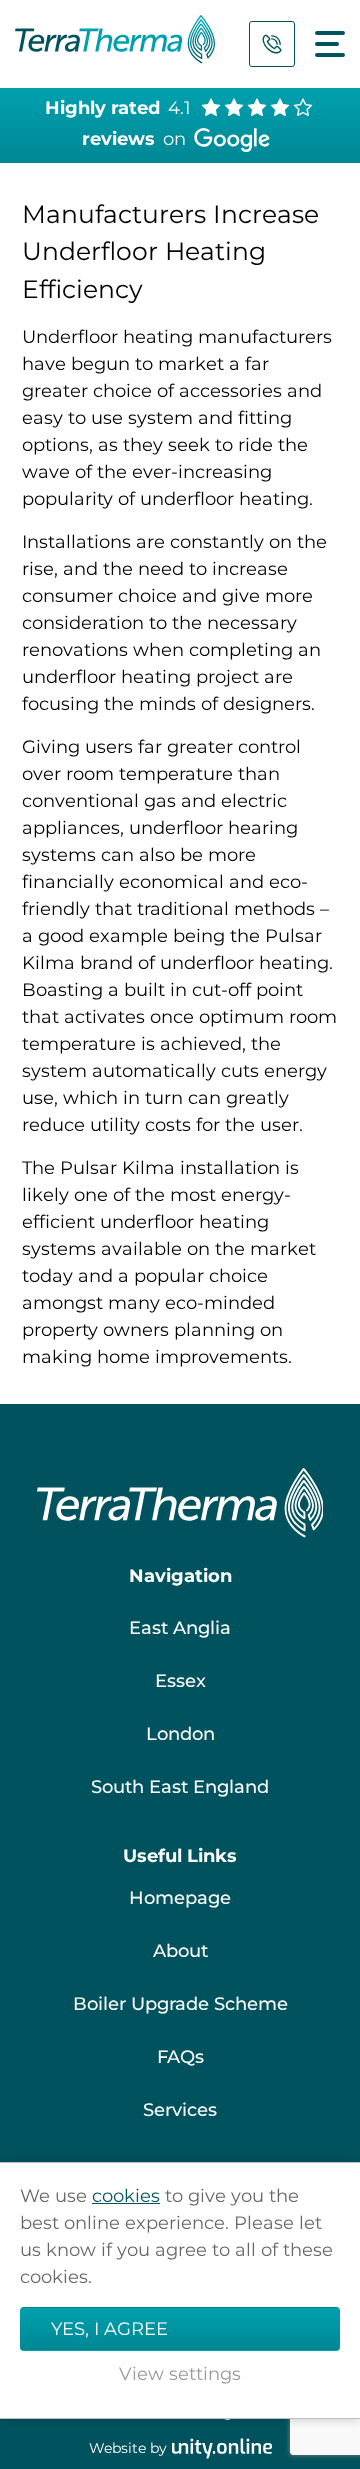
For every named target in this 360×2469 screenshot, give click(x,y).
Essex (180, 1681)
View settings (180, 2374)
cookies (126, 2196)
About (180, 1951)
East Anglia (180, 1628)
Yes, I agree (109, 2329)
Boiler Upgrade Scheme (180, 2004)
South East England (180, 1787)
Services (180, 2110)
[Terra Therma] (115, 44)
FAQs (180, 2057)
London (180, 1734)
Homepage (180, 1898)
